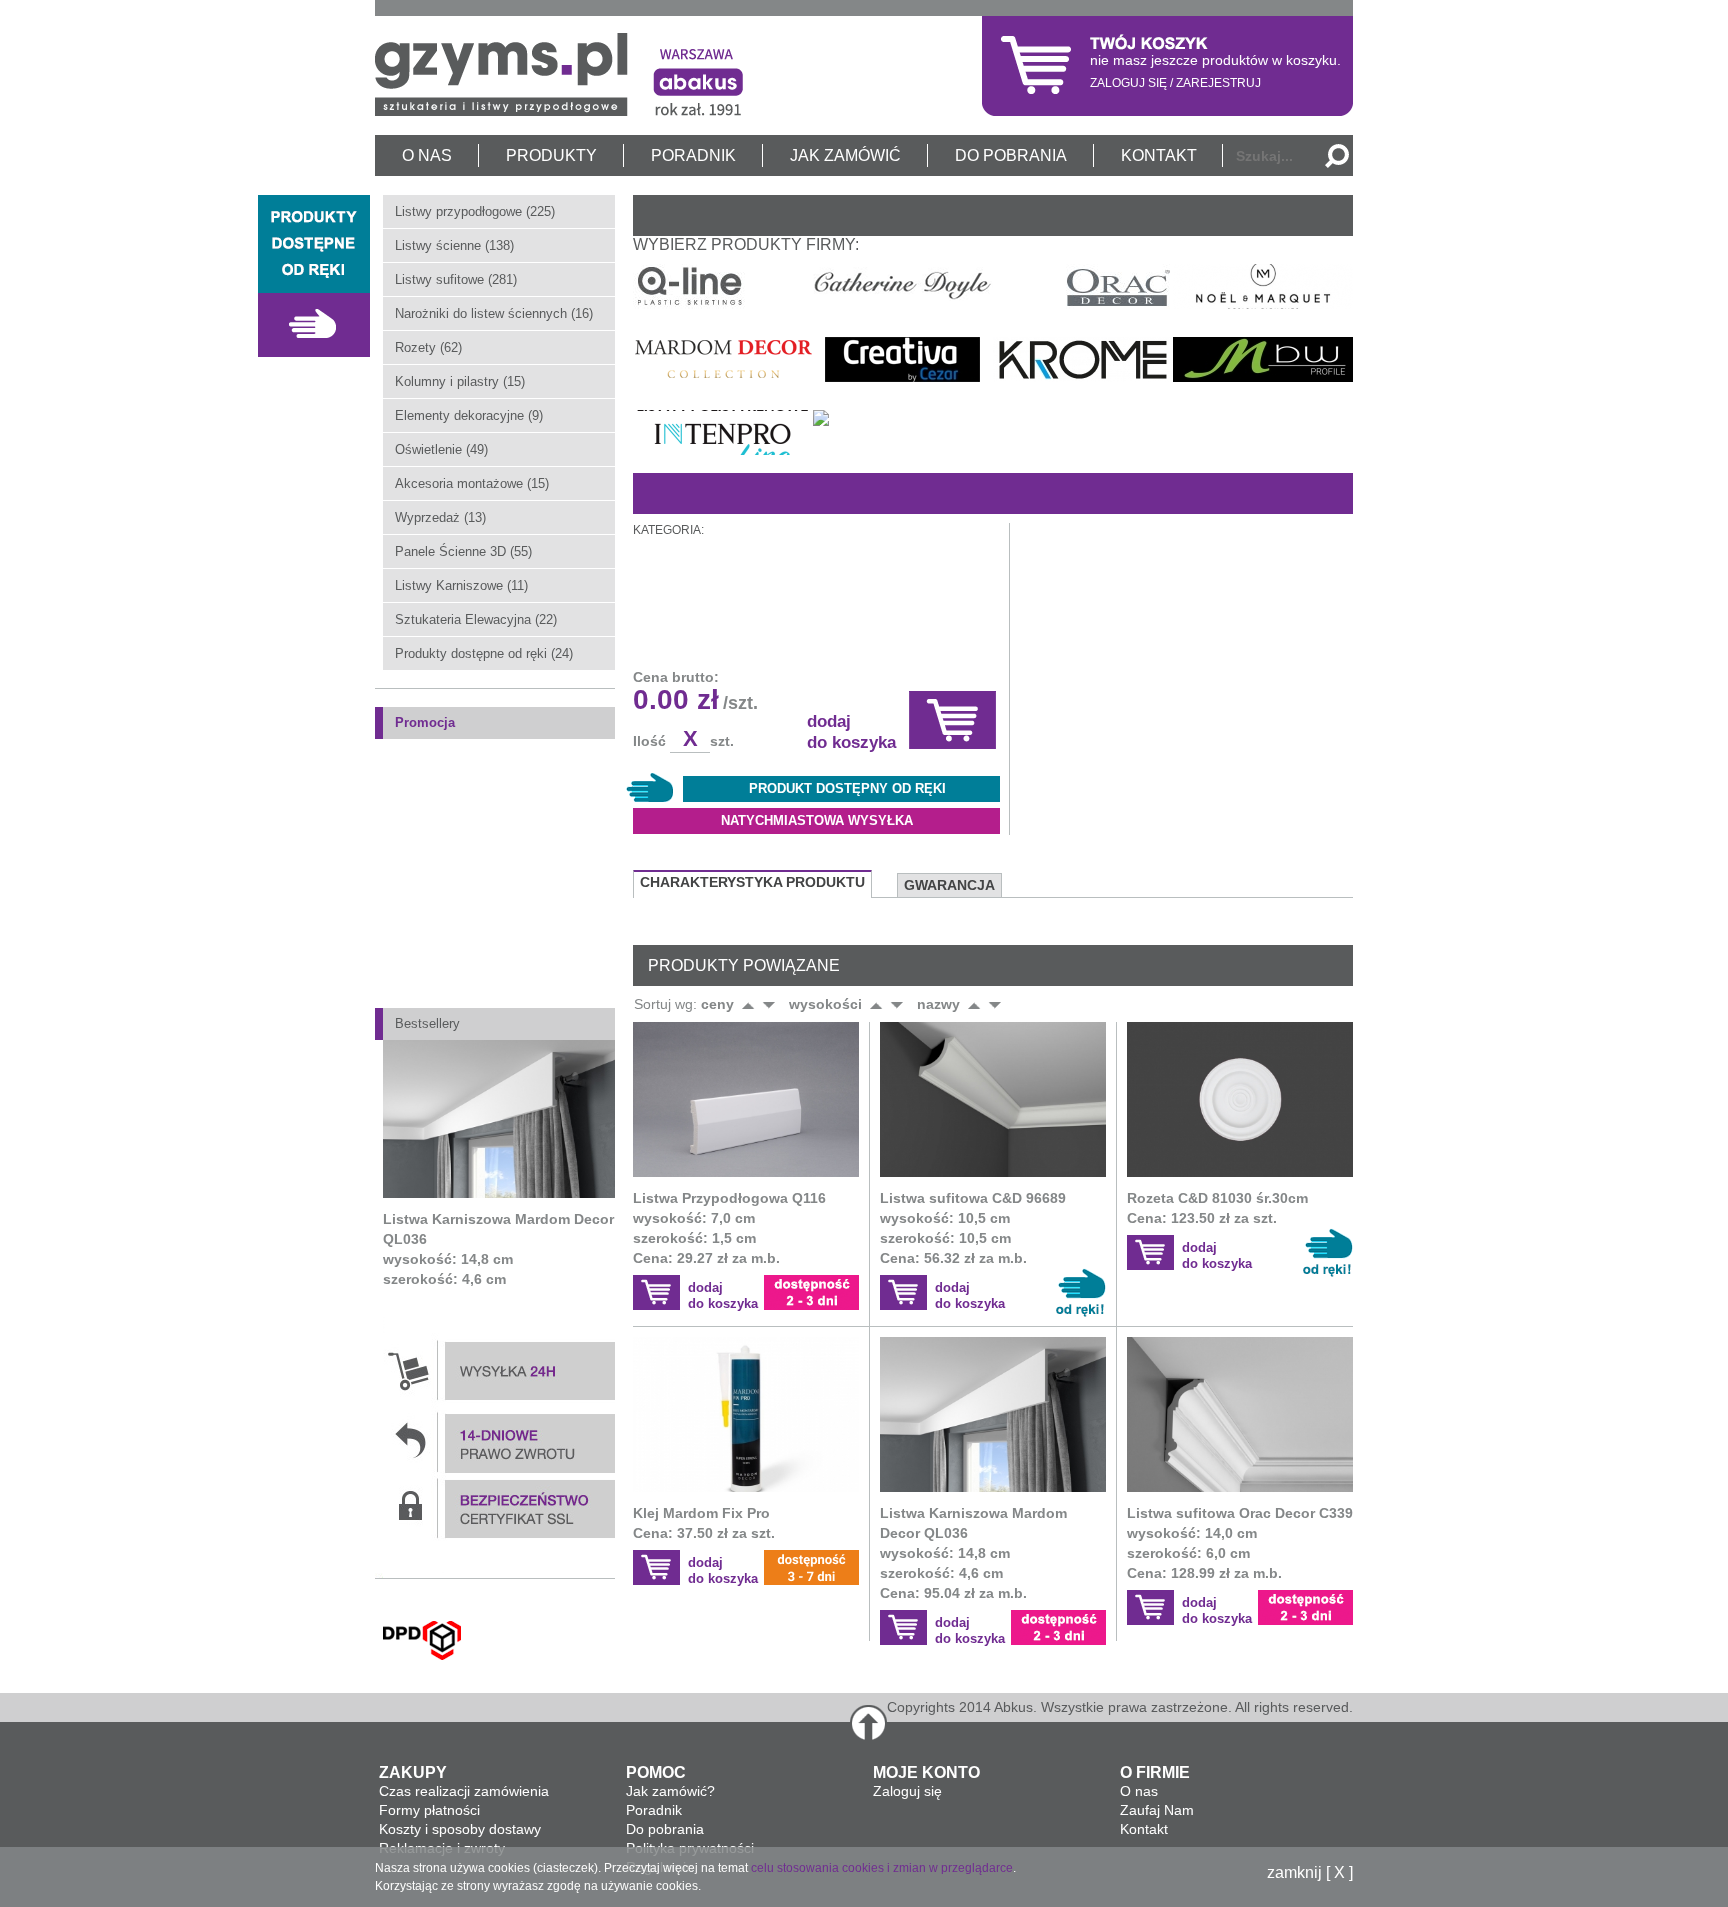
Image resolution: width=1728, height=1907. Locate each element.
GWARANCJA (949, 885)
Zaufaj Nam (1157, 1810)
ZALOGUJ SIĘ (1128, 83)
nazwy (938, 1004)
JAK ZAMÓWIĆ (845, 155)
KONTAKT (1159, 155)
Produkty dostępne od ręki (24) (484, 653)
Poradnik (654, 1810)
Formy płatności (429, 1810)
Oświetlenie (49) (441, 449)
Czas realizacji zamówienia (464, 1791)
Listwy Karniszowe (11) (461, 585)
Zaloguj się (907, 1791)
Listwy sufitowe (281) (456, 279)
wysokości (825, 1004)
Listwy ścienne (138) (454, 245)
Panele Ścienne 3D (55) (463, 551)
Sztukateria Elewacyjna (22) (476, 619)
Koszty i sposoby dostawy (460, 1829)
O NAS (427, 155)
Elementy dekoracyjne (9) (469, 415)
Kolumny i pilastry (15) (460, 381)
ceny (717, 1004)
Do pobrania (665, 1829)
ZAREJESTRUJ (1218, 83)
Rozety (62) (428, 347)
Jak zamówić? (670, 1791)
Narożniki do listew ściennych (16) (494, 313)
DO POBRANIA (1011, 155)
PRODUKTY (551, 155)
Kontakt (1144, 1829)
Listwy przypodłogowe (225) (475, 211)
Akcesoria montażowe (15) (472, 483)
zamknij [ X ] (1310, 1873)
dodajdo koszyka (723, 1295)
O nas (1139, 1791)
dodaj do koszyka (851, 732)
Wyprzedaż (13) (440, 517)
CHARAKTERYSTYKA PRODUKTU (752, 882)
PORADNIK (693, 155)
